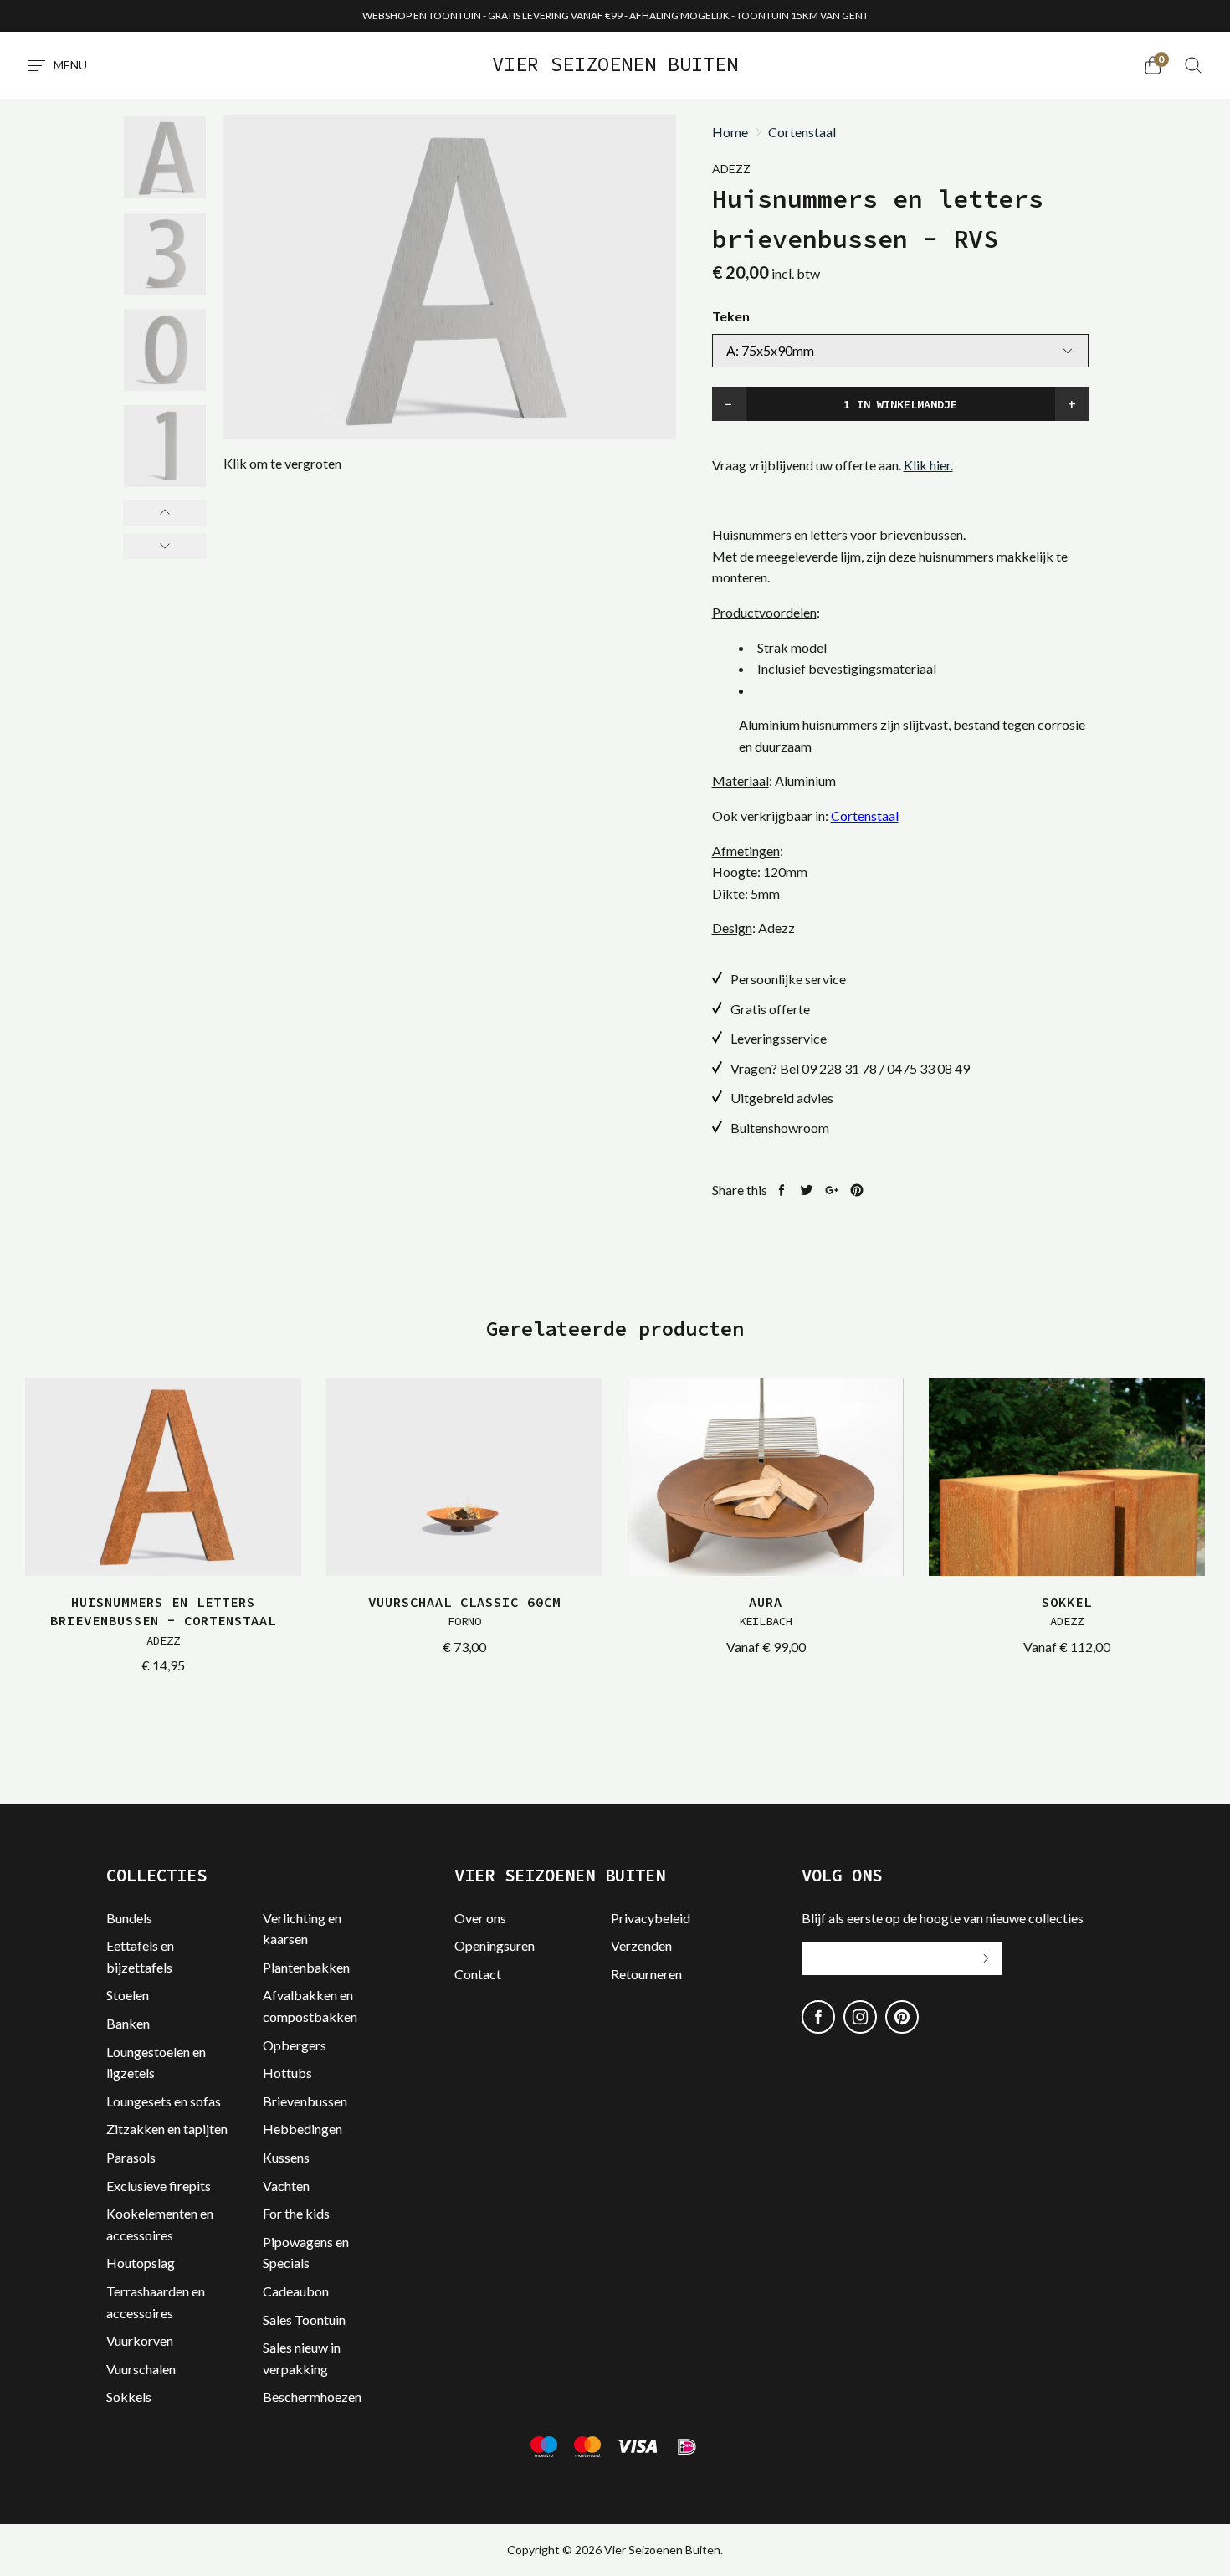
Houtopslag (141, 2263)
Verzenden (641, 1945)
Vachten (286, 2186)
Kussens (286, 2157)
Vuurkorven (140, 2340)
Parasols (131, 2157)
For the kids (296, 2213)
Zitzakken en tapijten (167, 2129)
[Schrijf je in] (986, 1958)
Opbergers (295, 2045)
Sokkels (129, 2396)
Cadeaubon (296, 2291)
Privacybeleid (651, 1918)
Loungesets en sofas (164, 2101)
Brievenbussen (305, 2101)
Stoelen (128, 1995)
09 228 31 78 (839, 1068)
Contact (478, 1974)
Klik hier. (928, 465)
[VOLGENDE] (165, 547)
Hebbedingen (302, 2129)
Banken (128, 2023)
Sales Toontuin (304, 2319)
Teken (731, 316)
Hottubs (287, 2073)
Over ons (480, 1918)
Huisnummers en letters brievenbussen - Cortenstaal (163, 1621)
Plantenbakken (306, 1967)
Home (730, 132)
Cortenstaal (802, 132)
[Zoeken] (1193, 65)
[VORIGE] (165, 513)
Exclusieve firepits (159, 2186)
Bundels (129, 1918)
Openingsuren (495, 1945)
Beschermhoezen (312, 2396)
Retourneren (646, 1974)
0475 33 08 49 (928, 1068)
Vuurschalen (141, 2369)
